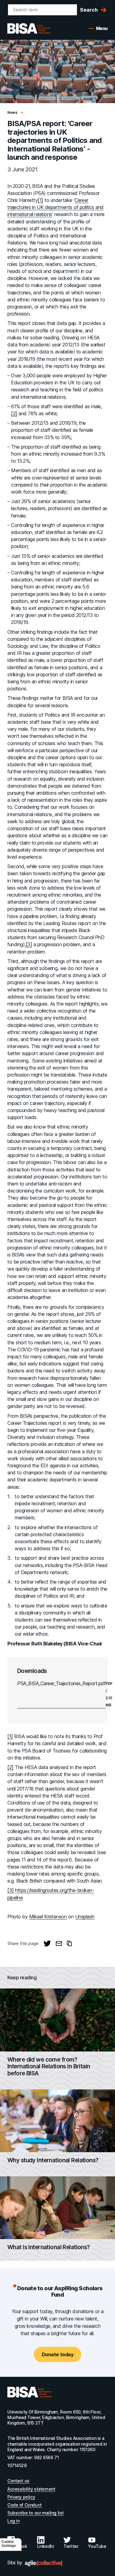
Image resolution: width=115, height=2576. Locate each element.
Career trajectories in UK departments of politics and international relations (56, 207)
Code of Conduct (25, 2505)
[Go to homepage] (29, 2392)
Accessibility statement (31, 2489)
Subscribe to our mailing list (36, 2513)
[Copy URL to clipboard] (69, 1943)
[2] (14, 413)
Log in (13, 2521)
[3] (29, 944)
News (13, 112)
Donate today (57, 2354)
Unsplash (85, 1917)
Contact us (18, 2481)
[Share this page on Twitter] (47, 1943)
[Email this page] (59, 1943)
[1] (40, 200)
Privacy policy (21, 2497)
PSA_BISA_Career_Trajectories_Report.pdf (61, 1683)
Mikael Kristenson (48, 1917)
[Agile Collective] (44, 2563)
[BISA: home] (38, 28)
